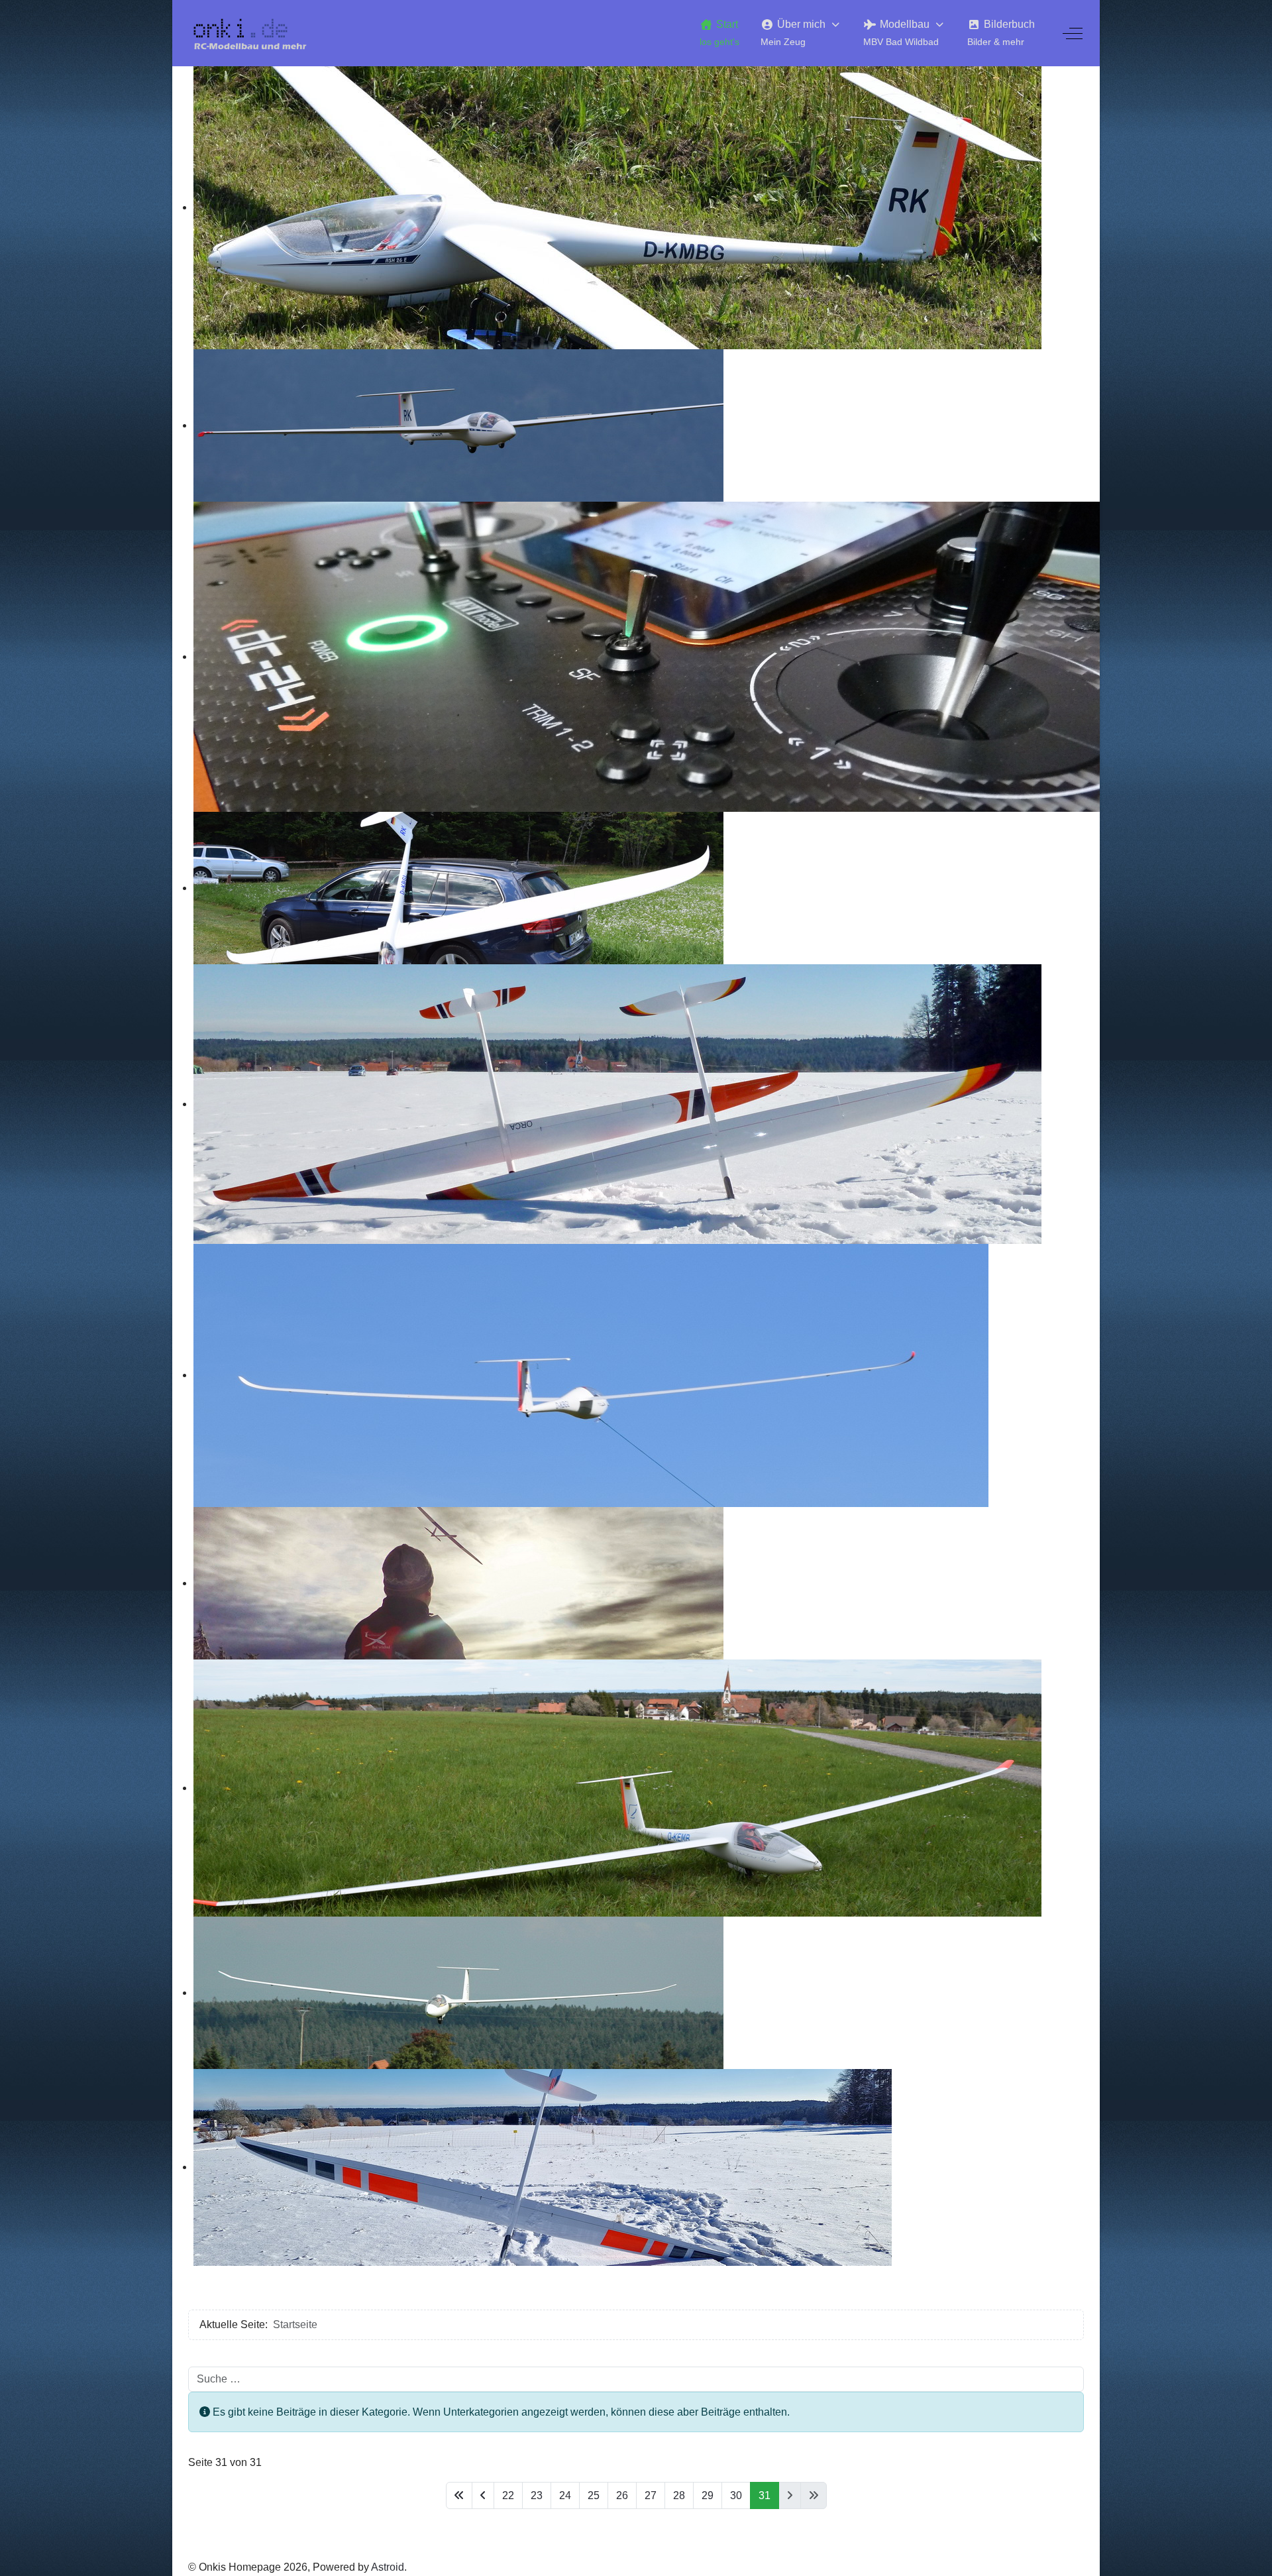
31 (765, 2495)
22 (508, 2495)
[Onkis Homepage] (257, 33)
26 (622, 2495)
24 (565, 2495)
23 (537, 2495)
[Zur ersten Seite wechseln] (459, 2495)
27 (651, 2495)
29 (708, 2495)
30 (736, 2495)
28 (679, 2495)
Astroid (388, 2567)
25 (594, 2495)
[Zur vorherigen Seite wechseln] (483, 2495)
